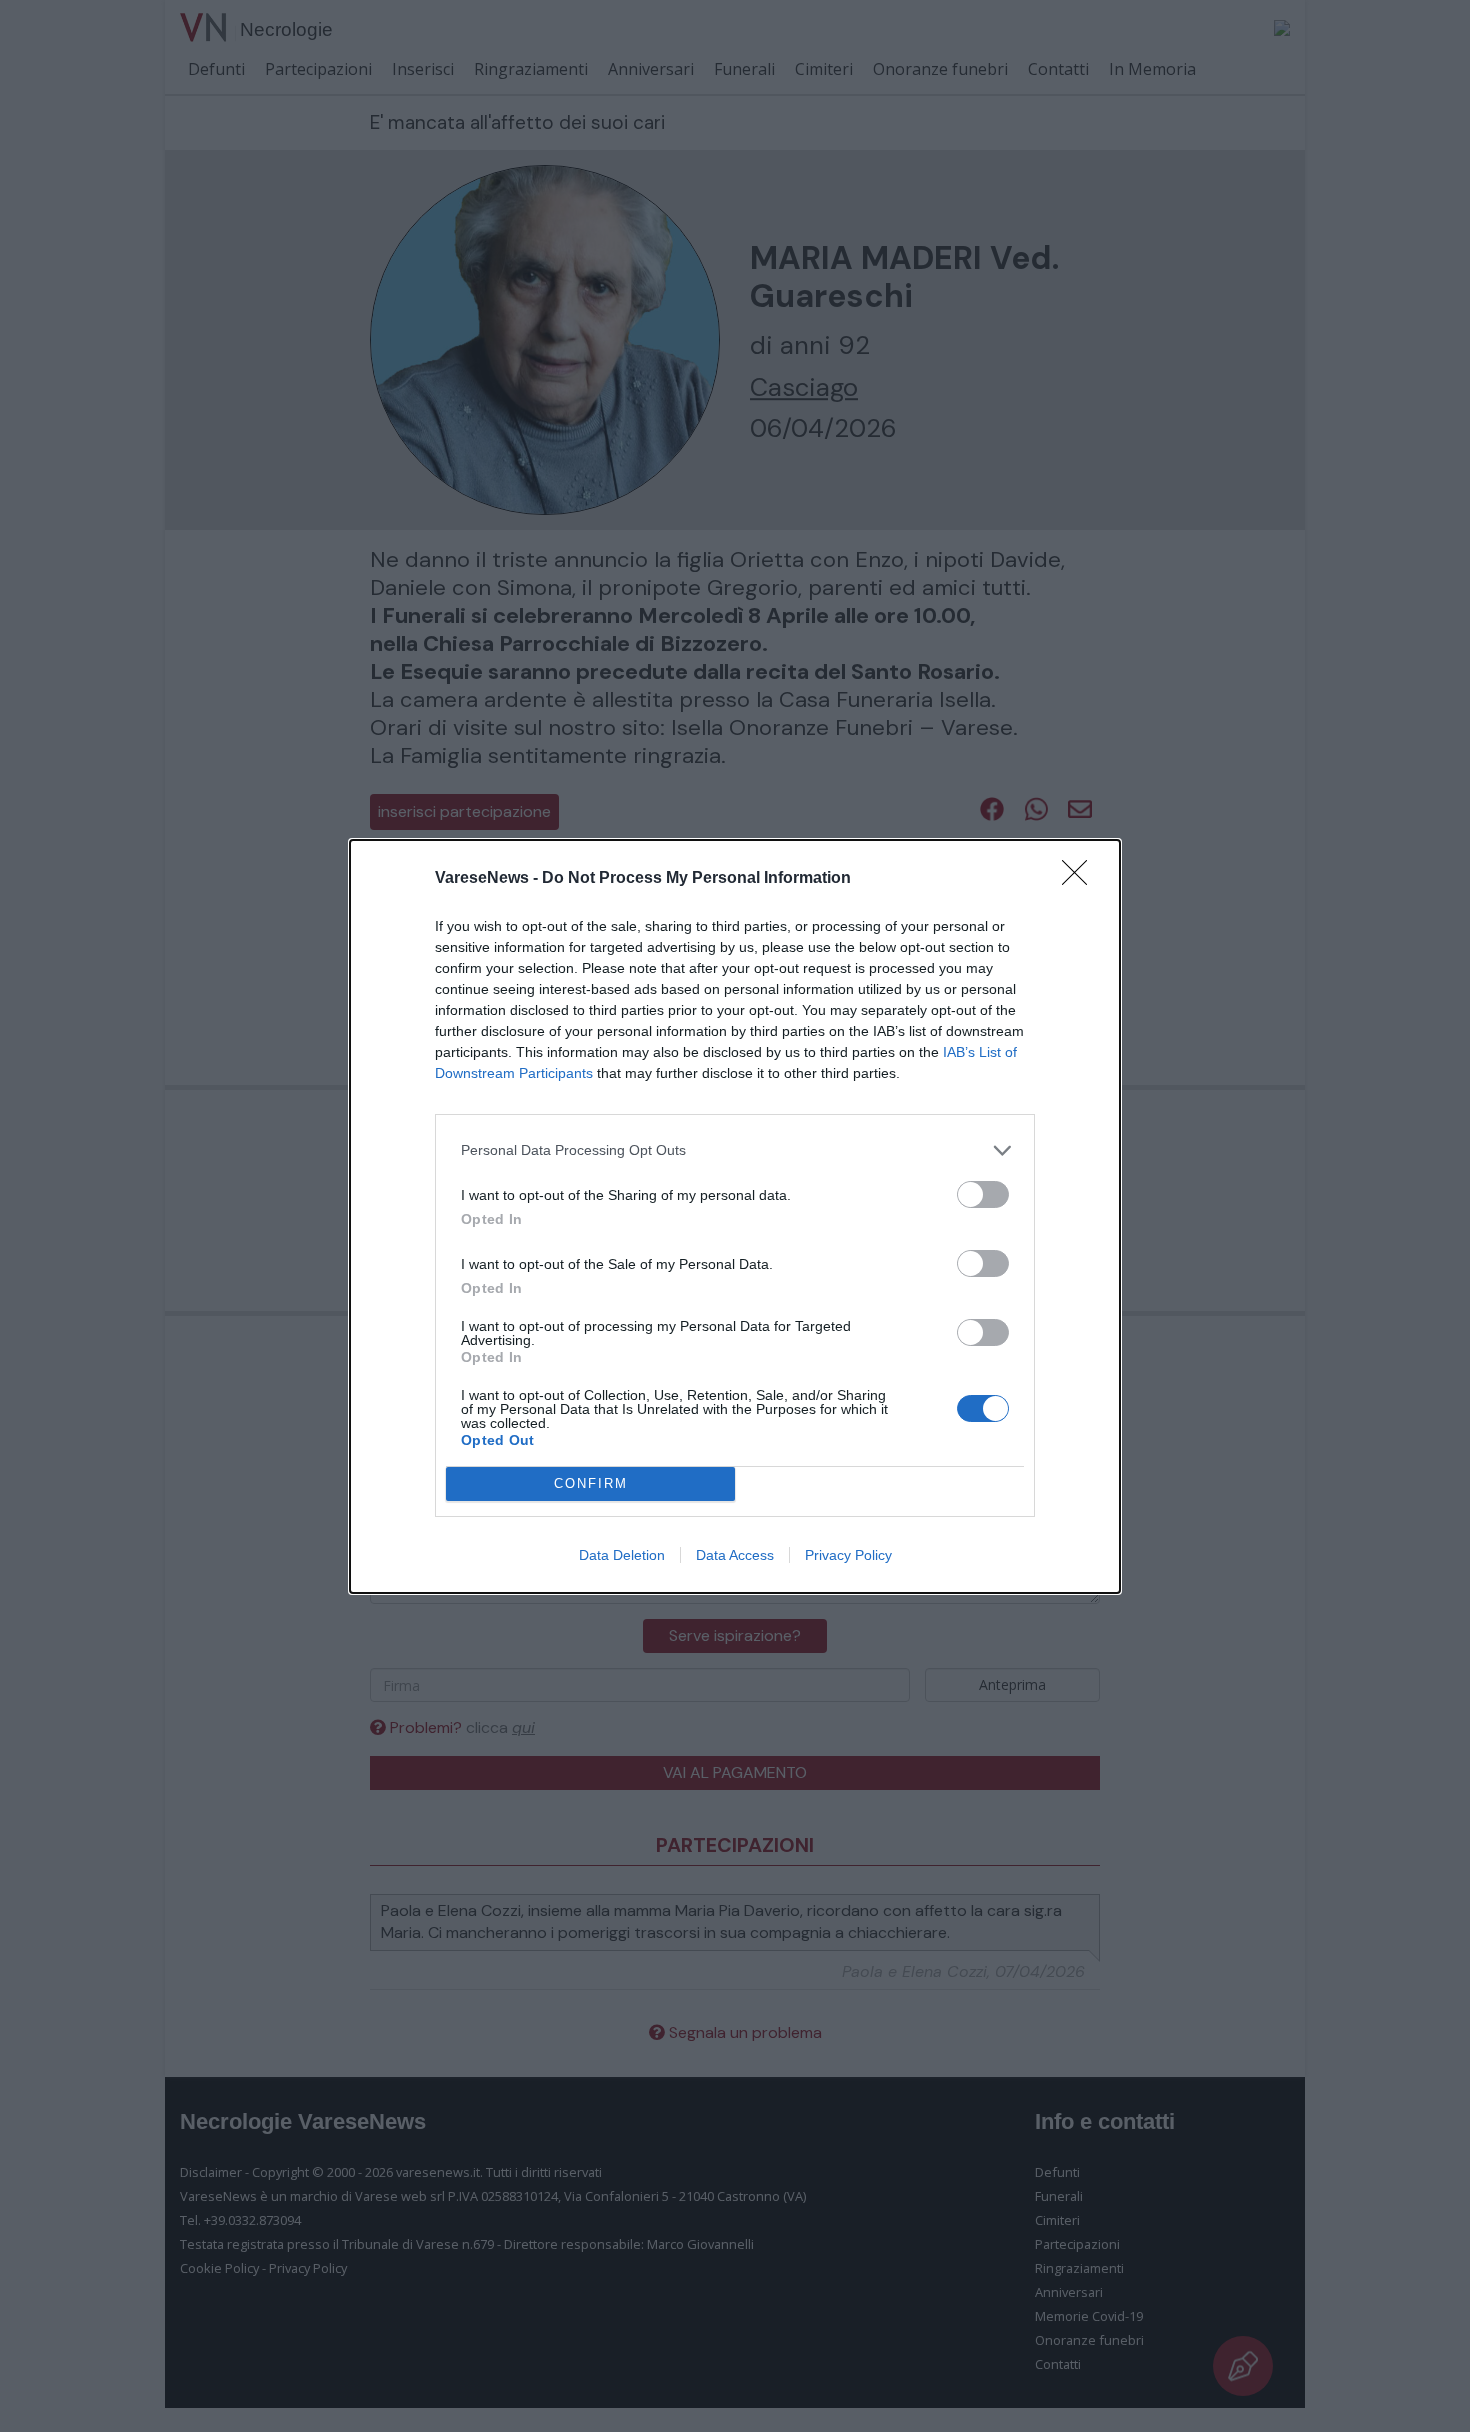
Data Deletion (622, 1555)
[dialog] (735, 1216)
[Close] (1081, 879)
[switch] (983, 1194)
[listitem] (735, 1150)
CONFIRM (591, 1483)
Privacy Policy (848, 1555)
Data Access (735, 1555)
